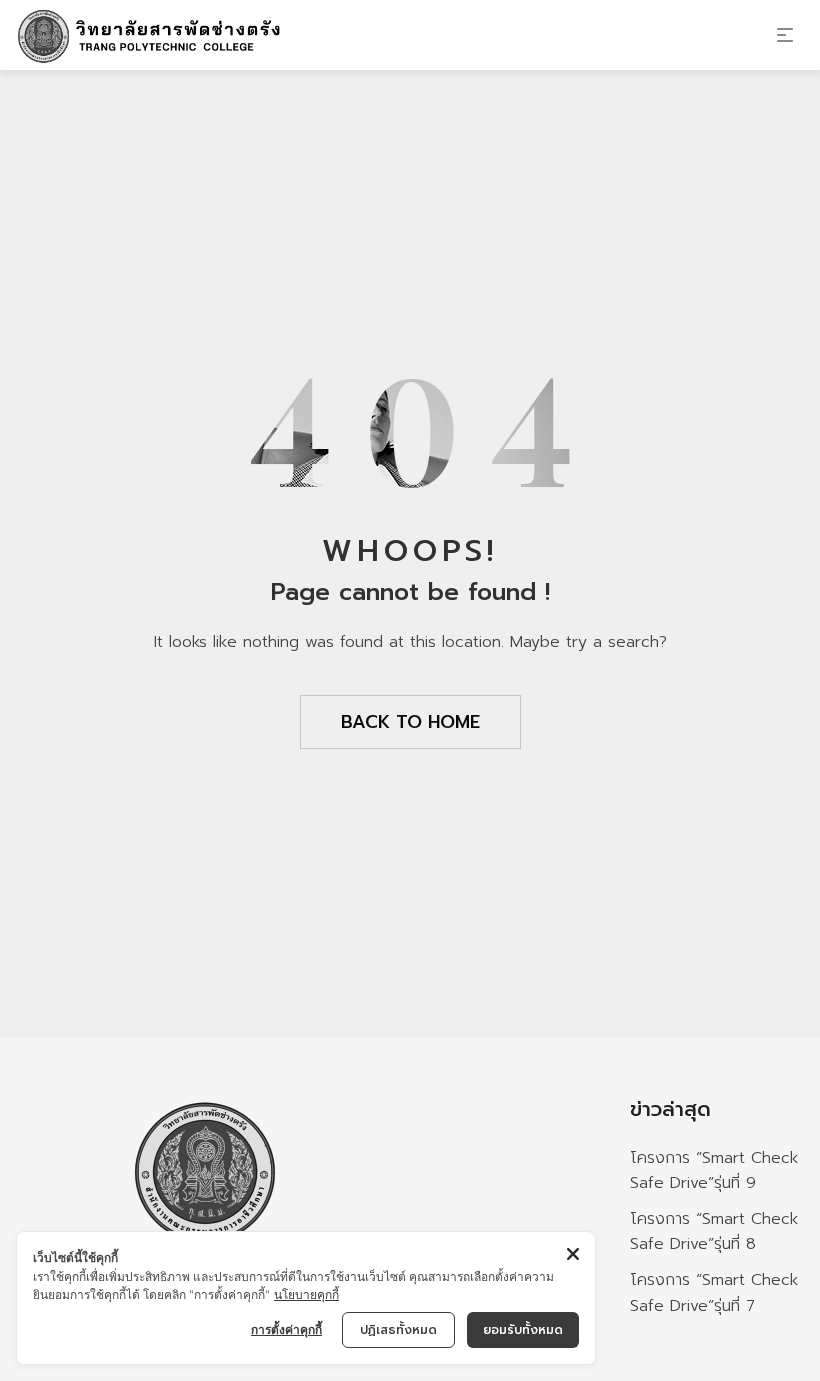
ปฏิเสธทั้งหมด (398, 1330)
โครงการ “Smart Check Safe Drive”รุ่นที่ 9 (714, 1171)
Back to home (410, 722)
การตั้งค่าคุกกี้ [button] (286, 1329)
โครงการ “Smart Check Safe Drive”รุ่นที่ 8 (714, 1232)
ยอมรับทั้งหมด (523, 1330)
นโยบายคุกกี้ (306, 1294)
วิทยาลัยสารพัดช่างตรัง (205, 1284)
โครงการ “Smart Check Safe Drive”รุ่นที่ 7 (714, 1293)
